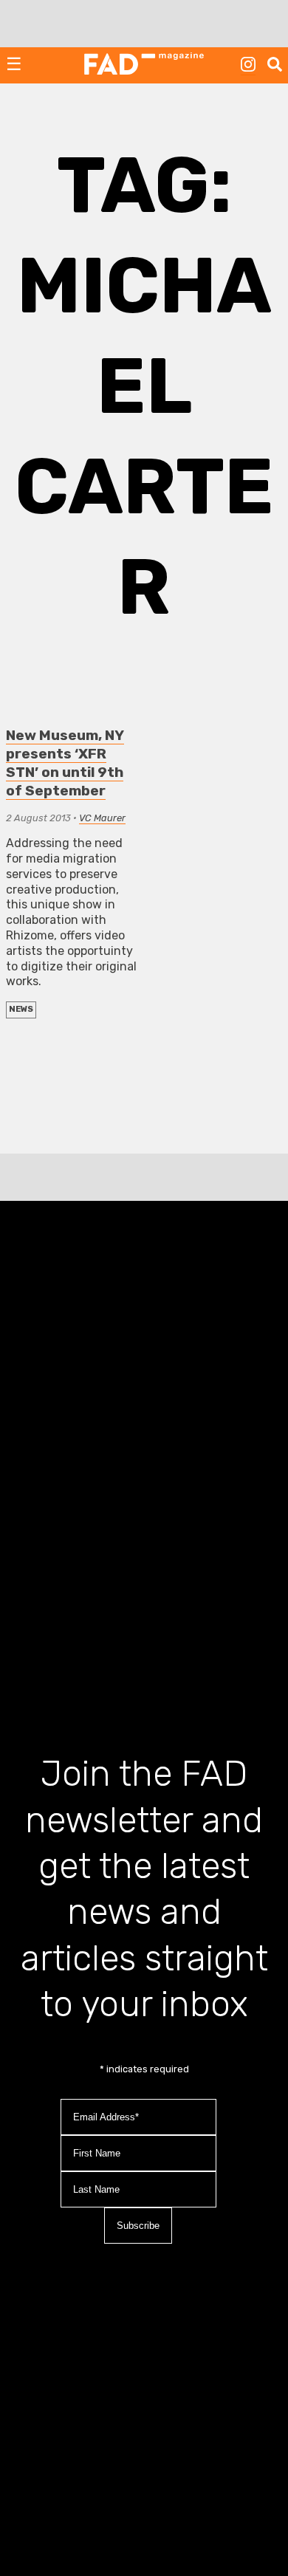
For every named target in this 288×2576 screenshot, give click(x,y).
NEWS (21, 1009)
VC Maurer (102, 818)
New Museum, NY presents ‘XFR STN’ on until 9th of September (65, 763)
